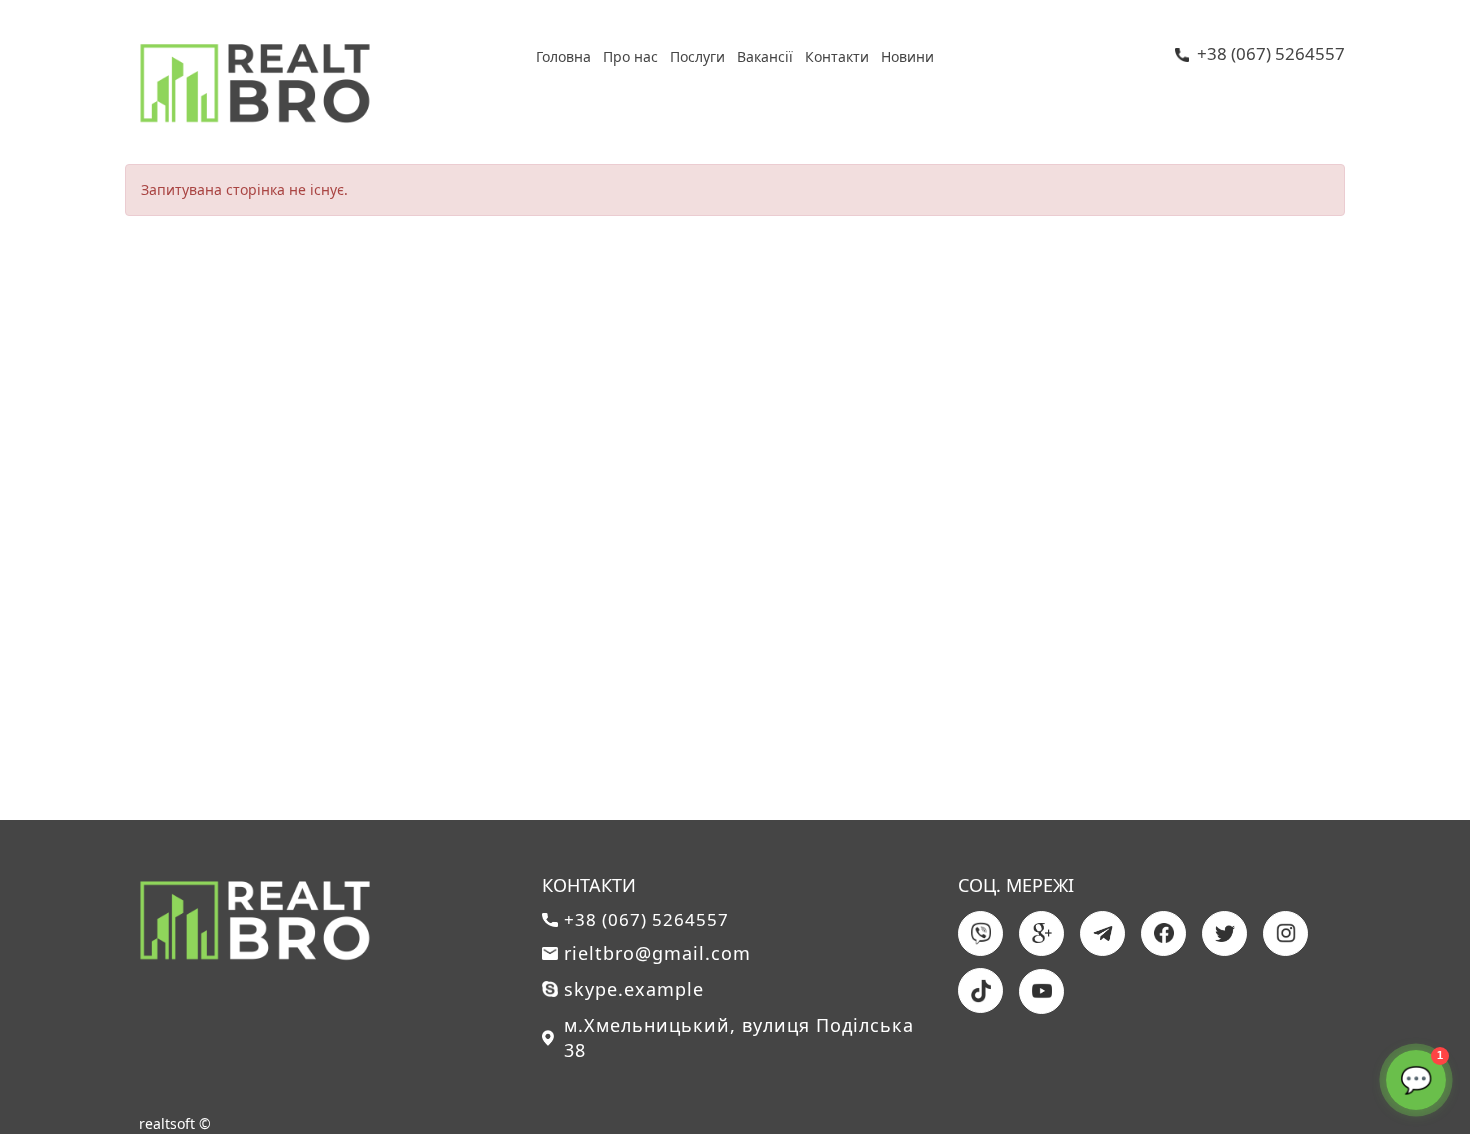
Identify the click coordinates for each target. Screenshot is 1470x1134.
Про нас (630, 56)
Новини (907, 56)
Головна (563, 56)
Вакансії (765, 56)
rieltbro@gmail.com (657, 953)
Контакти (837, 56)
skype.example (634, 989)
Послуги (697, 56)
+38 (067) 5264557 (1271, 55)
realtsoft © (175, 1123)
